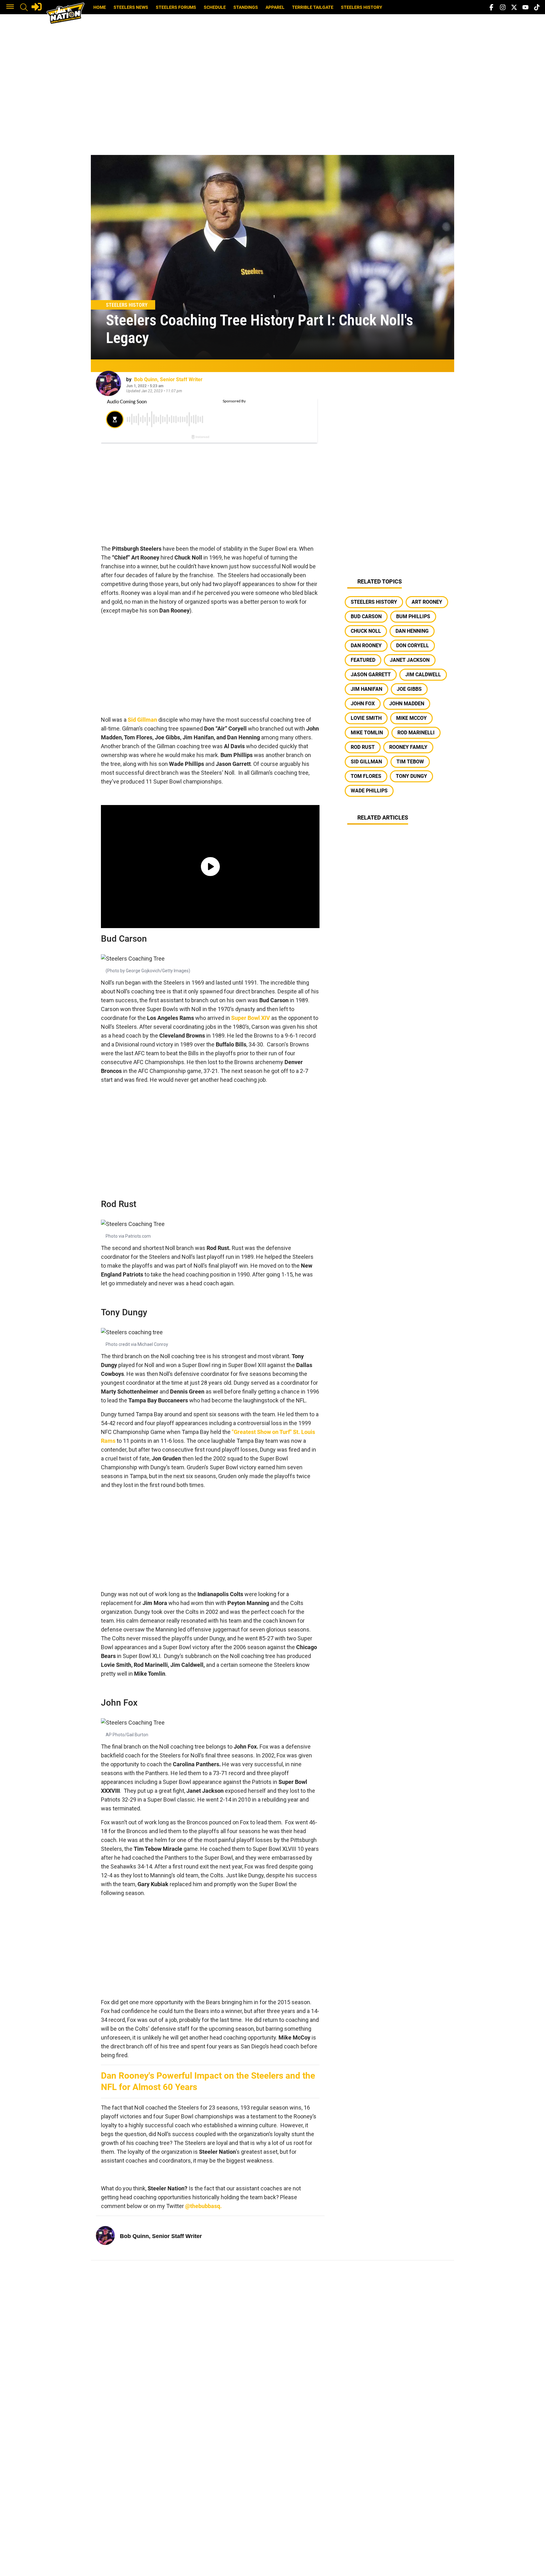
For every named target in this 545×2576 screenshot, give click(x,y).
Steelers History (362, 7)
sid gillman (366, 762)
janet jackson (410, 660)
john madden (407, 704)
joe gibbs (409, 689)
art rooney (427, 602)
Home (100, 7)
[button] (10, 7)
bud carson (366, 616)
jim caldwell (423, 675)
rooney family (408, 747)
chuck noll (366, 631)
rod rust (363, 747)
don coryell (413, 645)
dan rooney (366, 645)
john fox (363, 704)
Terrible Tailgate (313, 7)
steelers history (374, 602)
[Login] (37, 7)
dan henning (412, 631)
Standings (246, 7)
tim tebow (410, 762)
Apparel (275, 7)
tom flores (366, 776)
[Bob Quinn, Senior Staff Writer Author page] (108, 383)
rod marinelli (416, 733)
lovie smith (366, 718)
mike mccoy (411, 718)
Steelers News (131, 7)
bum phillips (413, 616)
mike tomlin (367, 733)
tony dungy (411, 776)
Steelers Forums (176, 7)
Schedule (215, 7)
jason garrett (371, 675)
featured (363, 660)
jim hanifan (366, 689)
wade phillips (369, 791)
